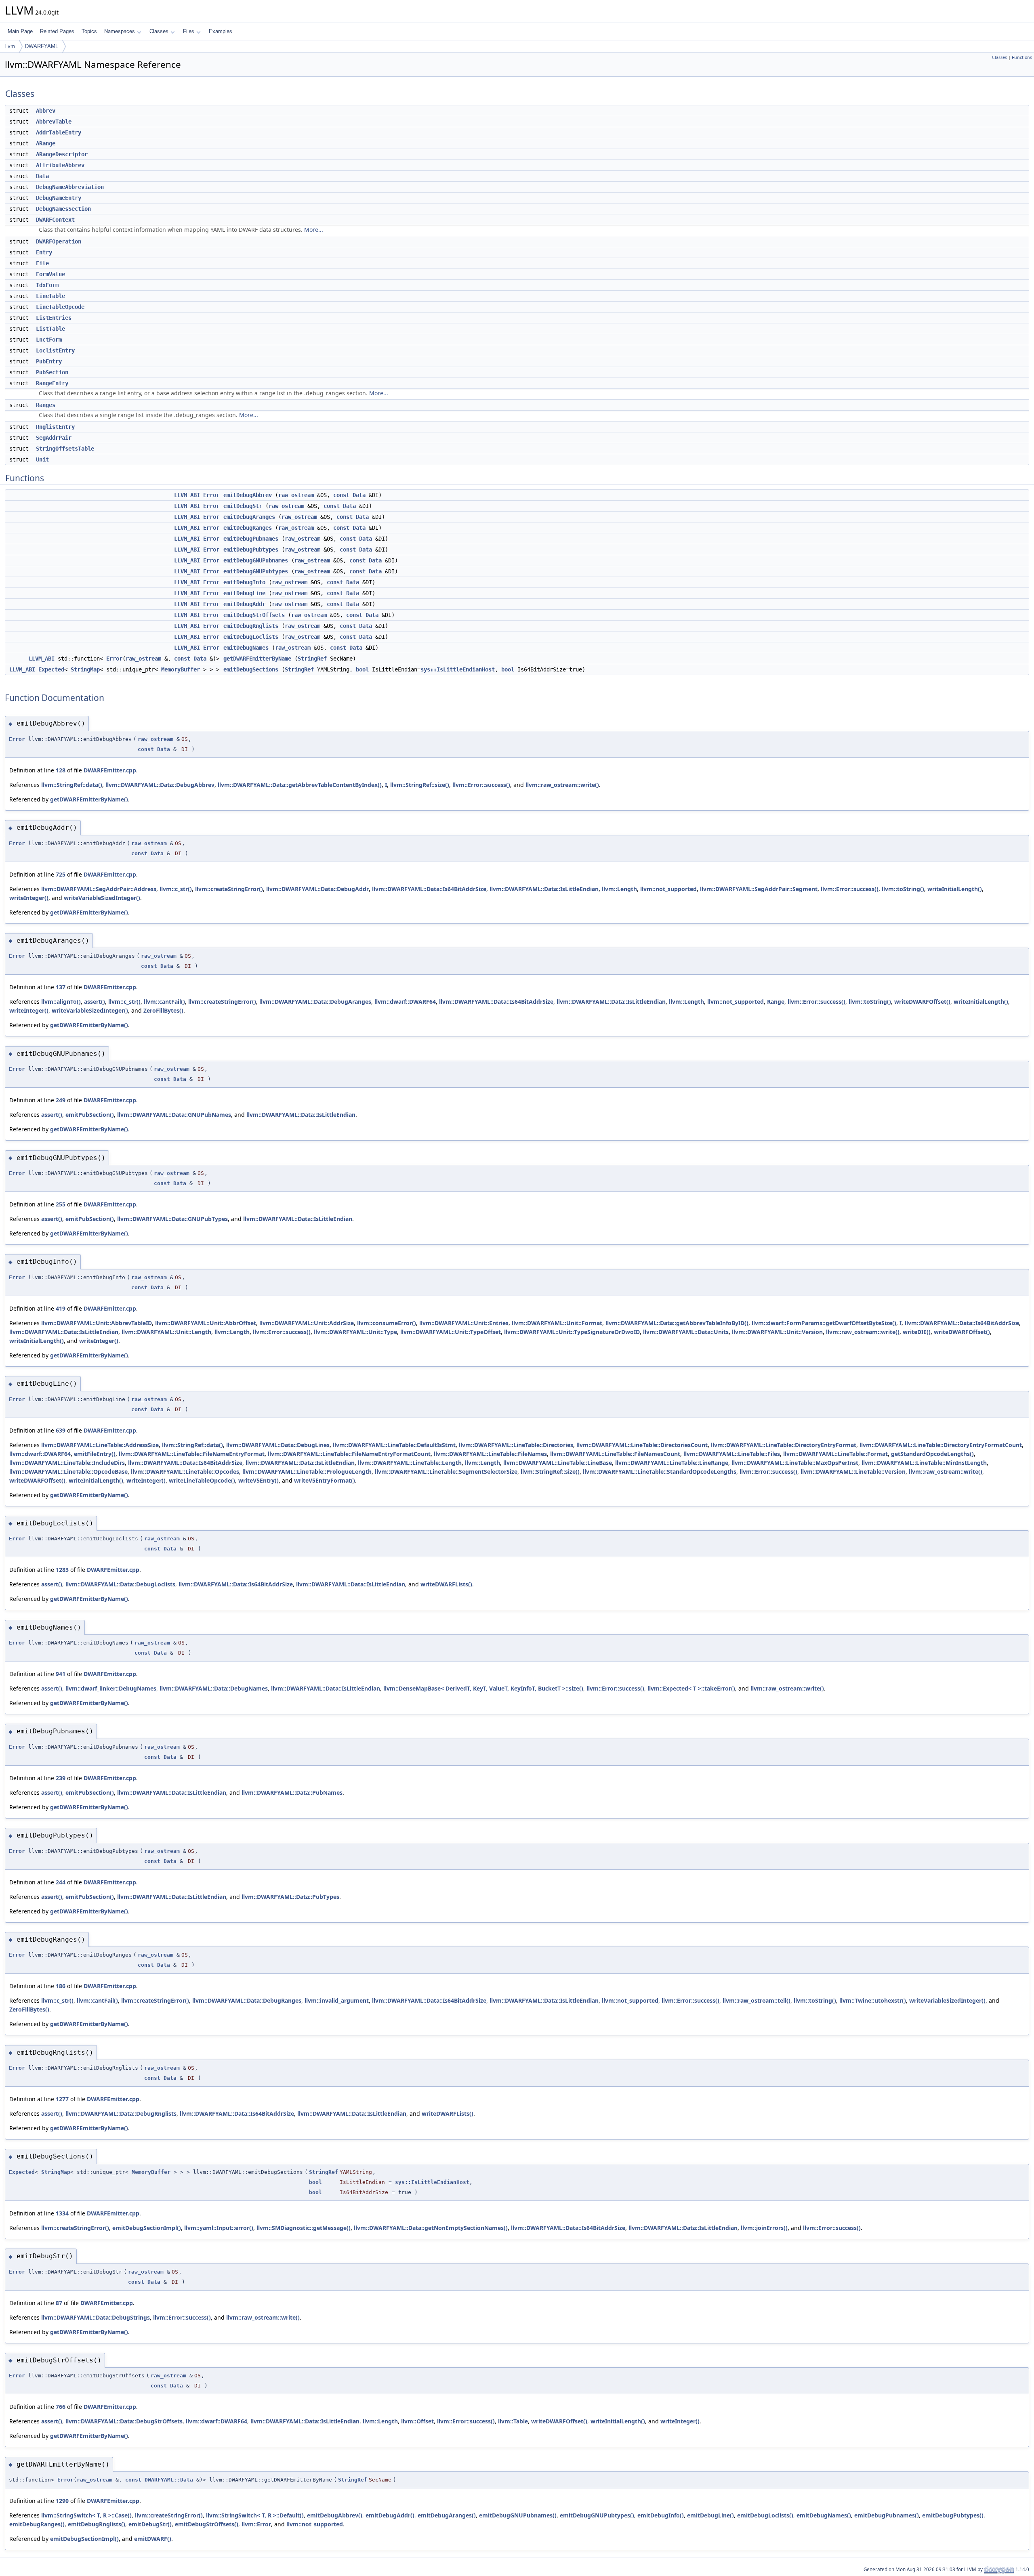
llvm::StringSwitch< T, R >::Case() (86, 2515)
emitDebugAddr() (390, 2515)
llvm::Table (513, 2421)
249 (61, 1100)
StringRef (312, 659)
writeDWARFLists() (446, 1584)
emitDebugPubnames (251, 539)
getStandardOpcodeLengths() (932, 1454)
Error (211, 495)
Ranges (46, 405)
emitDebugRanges (248, 528)
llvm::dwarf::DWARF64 (405, 1002)
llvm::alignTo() (61, 1002)
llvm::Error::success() (481, 785)
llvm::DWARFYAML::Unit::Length (166, 1332)
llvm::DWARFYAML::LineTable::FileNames (490, 1454)
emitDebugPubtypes (251, 550)
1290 (62, 2501)
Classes (159, 31)
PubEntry (49, 361)
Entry (44, 252)
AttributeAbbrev (60, 165)
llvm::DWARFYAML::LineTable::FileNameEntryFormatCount (349, 1454)
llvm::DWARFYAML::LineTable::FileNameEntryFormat (192, 1454)
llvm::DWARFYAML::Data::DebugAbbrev (160, 785)
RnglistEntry (55, 427)
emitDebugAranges (249, 517)
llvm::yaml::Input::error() (219, 2228)
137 (61, 987)
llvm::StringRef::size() (420, 785)
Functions (1022, 57)
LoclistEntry (55, 350)
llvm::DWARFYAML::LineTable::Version (853, 1472)
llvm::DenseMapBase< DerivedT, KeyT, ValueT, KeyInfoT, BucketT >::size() (483, 1688)
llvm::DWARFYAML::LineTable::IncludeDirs (67, 1463)
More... (314, 230)
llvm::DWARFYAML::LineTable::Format (835, 1454)
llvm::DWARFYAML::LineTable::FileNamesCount (615, 1454)
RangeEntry (52, 383)
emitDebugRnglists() (97, 2524)
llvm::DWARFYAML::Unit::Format (557, 1323)
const (341, 495)
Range (776, 1002)
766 (61, 2407)
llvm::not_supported (668, 889)
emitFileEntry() (95, 1454)
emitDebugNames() (824, 2515)
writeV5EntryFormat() (325, 1480)
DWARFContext (55, 220)
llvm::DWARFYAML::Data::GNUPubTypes (172, 1219)
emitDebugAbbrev (248, 495)
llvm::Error (256, 2524)
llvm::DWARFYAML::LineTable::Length (410, 1463)
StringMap (85, 669)
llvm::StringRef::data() (72, 785)
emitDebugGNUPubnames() (518, 2515)
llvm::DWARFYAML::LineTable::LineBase (558, 1463)
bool (362, 669)
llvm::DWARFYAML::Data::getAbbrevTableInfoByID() (677, 1323)
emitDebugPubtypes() (953, 2515)
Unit (42, 459)
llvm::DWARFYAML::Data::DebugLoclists (120, 1584)
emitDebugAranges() (447, 2515)
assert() (95, 1002)
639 (61, 1430)
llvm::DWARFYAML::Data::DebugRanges (247, 2000)
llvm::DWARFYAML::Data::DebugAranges (315, 1002)
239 (61, 1778)
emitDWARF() (153, 2539)
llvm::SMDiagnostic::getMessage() (304, 2228)
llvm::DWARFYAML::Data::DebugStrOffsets (124, 2421)
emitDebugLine (244, 593)
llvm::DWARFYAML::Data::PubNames (292, 1793)
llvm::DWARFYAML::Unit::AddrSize (307, 1323)
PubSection (52, 372)
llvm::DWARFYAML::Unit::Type (355, 1332)
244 (61, 1882)
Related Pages (57, 31)
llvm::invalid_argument (337, 2000)
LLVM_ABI (187, 495)
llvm (10, 46)
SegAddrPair (54, 438)
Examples (221, 31)
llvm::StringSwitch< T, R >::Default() (255, 2515)
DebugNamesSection (63, 209)
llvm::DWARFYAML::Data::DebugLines (278, 1445)
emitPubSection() (90, 1115)
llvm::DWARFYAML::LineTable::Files (732, 1454)
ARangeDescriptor (62, 154)
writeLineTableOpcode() (202, 1480)
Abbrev (46, 111)
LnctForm (49, 340)
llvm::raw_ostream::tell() (757, 2000)
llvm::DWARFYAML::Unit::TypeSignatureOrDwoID (572, 1332)
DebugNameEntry (59, 198)
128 (61, 770)
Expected (51, 669)
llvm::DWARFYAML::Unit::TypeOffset (451, 1332)
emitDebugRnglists (251, 626)
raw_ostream (296, 495)
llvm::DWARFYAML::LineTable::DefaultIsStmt (394, 1445)
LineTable (50, 296)
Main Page (20, 31)
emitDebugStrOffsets (254, 615)
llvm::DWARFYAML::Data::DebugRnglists (121, 2113)
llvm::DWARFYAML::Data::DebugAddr (317, 889)
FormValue (50, 274)
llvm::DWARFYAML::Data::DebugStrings (96, 2317)
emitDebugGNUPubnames (256, 560)
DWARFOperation (59, 241)
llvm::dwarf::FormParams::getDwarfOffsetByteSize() (824, 1323)
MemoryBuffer (181, 669)
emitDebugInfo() (661, 2515)
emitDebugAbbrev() (335, 2515)
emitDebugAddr (244, 604)
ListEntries (54, 318)
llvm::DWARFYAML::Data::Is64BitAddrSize (429, 889)
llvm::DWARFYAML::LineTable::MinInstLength (924, 1463)
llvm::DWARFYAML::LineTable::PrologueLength (307, 1472)
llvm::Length (619, 889)
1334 (62, 2213)
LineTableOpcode (60, 307)
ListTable (50, 329)
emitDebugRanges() (37, 2524)
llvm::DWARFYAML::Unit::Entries (464, 1323)
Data (42, 176)
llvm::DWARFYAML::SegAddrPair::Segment (759, 889)
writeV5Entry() (258, 1480)
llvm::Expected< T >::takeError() (691, 1688)
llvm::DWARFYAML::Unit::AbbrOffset (206, 1323)
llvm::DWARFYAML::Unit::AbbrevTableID (97, 1323)
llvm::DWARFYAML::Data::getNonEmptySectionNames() (431, 2228)
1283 (62, 1570)
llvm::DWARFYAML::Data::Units (686, 1332)
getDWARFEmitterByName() (89, 799)
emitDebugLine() (710, 2515)
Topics (89, 31)
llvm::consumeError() (387, 1323)
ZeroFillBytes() (163, 1010)
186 (61, 1986)
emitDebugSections (251, 669)
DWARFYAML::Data (169, 2480)
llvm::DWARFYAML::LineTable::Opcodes (185, 1472)
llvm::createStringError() (229, 889)
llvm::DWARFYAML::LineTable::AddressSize (100, 1445)
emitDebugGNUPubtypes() (597, 2515)
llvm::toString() (903, 889)
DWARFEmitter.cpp (110, 770)
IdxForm (47, 285)
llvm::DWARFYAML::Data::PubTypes (290, 1897)
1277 (62, 2099)
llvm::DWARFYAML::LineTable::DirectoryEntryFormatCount (941, 1445)
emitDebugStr (243, 506)
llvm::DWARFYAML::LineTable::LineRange (672, 1463)
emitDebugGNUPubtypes (256, 571)
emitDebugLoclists (251, 637)
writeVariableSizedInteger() (102, 898)
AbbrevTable (54, 122)
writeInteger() (29, 898)
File (42, 263)
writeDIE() (917, 1332)
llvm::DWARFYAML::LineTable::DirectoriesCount (642, 1445)
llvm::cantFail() (164, 1002)
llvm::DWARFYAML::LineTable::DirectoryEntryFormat (784, 1445)
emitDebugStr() (150, 2524)
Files (189, 31)
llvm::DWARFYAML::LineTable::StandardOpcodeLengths (660, 1472)
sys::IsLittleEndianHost (458, 669)
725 (61, 874)
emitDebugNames (246, 648)
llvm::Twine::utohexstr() (873, 2000)
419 (61, 1308)
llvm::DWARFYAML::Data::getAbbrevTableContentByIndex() (300, 785)
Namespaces (120, 31)
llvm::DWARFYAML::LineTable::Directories (516, 1445)
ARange (46, 143)
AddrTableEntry (59, 132)
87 (59, 2303)
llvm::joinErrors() (764, 2228)
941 (61, 1674)
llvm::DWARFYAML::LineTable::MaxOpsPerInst (795, 1463)
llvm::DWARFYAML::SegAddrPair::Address (99, 889)
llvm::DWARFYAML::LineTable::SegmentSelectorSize (446, 1472)
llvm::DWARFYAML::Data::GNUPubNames (174, 1115)
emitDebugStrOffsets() (207, 2524)
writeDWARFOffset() (922, 1002)
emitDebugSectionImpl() (147, 2228)
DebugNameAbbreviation (70, 187)
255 (61, 1204)
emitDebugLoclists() (765, 2515)
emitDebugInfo (244, 582)
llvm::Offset (417, 2421)
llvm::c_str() (176, 889)
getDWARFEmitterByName (257, 659)
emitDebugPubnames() (887, 2515)
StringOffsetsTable (65, 449)
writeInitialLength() (955, 889)
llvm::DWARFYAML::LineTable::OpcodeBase (68, 1472)
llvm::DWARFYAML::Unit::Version (777, 1332)
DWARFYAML (42, 46)
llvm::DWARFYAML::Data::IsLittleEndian (544, 889)
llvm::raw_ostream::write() (562, 785)
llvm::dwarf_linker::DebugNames (111, 1688)
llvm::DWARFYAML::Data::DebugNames (214, 1688)
